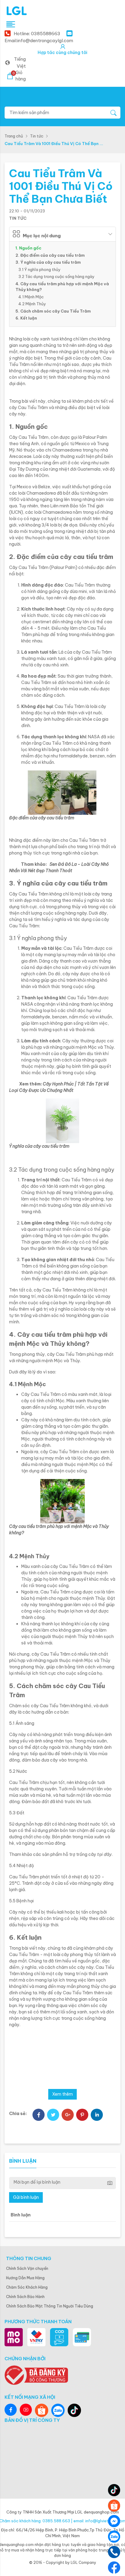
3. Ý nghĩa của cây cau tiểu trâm (48, 262)
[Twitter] (53, 2115)
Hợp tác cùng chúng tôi (62, 52)
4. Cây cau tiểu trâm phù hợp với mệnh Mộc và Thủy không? (62, 287)
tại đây (104, 1854)
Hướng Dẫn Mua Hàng (25, 2278)
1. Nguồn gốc (28, 248)
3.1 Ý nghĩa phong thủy (40, 269)
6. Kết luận (26, 318)
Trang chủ (14, 136)
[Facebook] (39, 2115)
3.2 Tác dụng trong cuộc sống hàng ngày (57, 276)
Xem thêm (62, 2094)
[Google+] (68, 2115)
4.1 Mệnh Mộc (31, 297)
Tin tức (37, 136)
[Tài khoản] (63, 47)
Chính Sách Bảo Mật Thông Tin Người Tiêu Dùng (50, 2306)
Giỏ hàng (19, 76)
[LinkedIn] (97, 2115)
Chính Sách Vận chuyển (27, 2268)
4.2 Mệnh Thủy (32, 304)
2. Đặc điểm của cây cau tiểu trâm (50, 255)
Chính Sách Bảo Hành (25, 2297)
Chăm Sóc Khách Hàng (27, 2287)
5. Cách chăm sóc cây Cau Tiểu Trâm (53, 311)
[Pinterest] (82, 2115)
